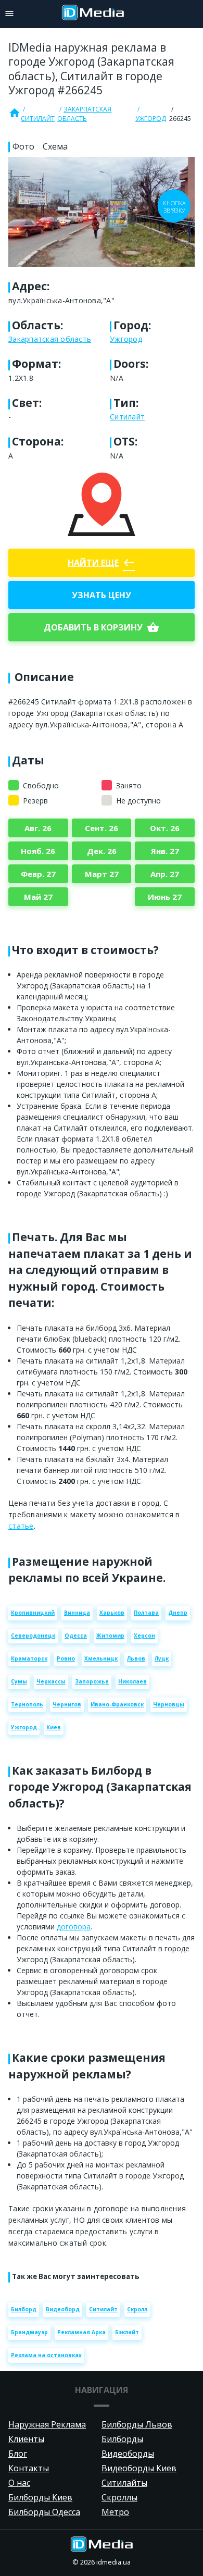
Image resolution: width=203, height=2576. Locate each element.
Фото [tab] (23, 146)
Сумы (19, 1681)
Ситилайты (124, 2483)
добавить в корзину (102, 627)
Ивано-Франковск (117, 1704)
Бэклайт (127, 2332)
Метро (115, 2512)
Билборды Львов (137, 2424)
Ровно (66, 1658)
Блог (18, 2454)
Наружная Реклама (47, 2424)
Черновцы (169, 1704)
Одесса (76, 1636)
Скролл (137, 2309)
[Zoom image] (102, 212)
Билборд (24, 2309)
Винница (77, 1613)
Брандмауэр (29, 2332)
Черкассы (51, 1681)
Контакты (29, 2468)
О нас (19, 2483)
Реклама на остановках (46, 2355)
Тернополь (27, 1704)
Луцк (162, 1658)
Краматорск (29, 1658)
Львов (136, 1658)
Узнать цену (102, 595)
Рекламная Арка (81, 2332)
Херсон (144, 1636)
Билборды (122, 2439)
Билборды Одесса (44, 2512)
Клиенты (26, 2439)
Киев (54, 1727)
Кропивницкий (33, 1613)
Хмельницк (101, 1658)
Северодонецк (33, 1636)
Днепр (178, 1613)
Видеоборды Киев (139, 2468)
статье (21, 1526)
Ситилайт (38, 119)
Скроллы (119, 2497)
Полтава (146, 1613)
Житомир (110, 1636)
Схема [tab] (55, 146)
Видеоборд (63, 2309)
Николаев (132, 1681)
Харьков (112, 1613)
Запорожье (92, 1681)
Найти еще (102, 563)
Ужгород (151, 119)
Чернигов (67, 1704)
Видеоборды (128, 2454)
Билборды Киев (40, 2497)
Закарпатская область (84, 114)
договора (74, 1927)
